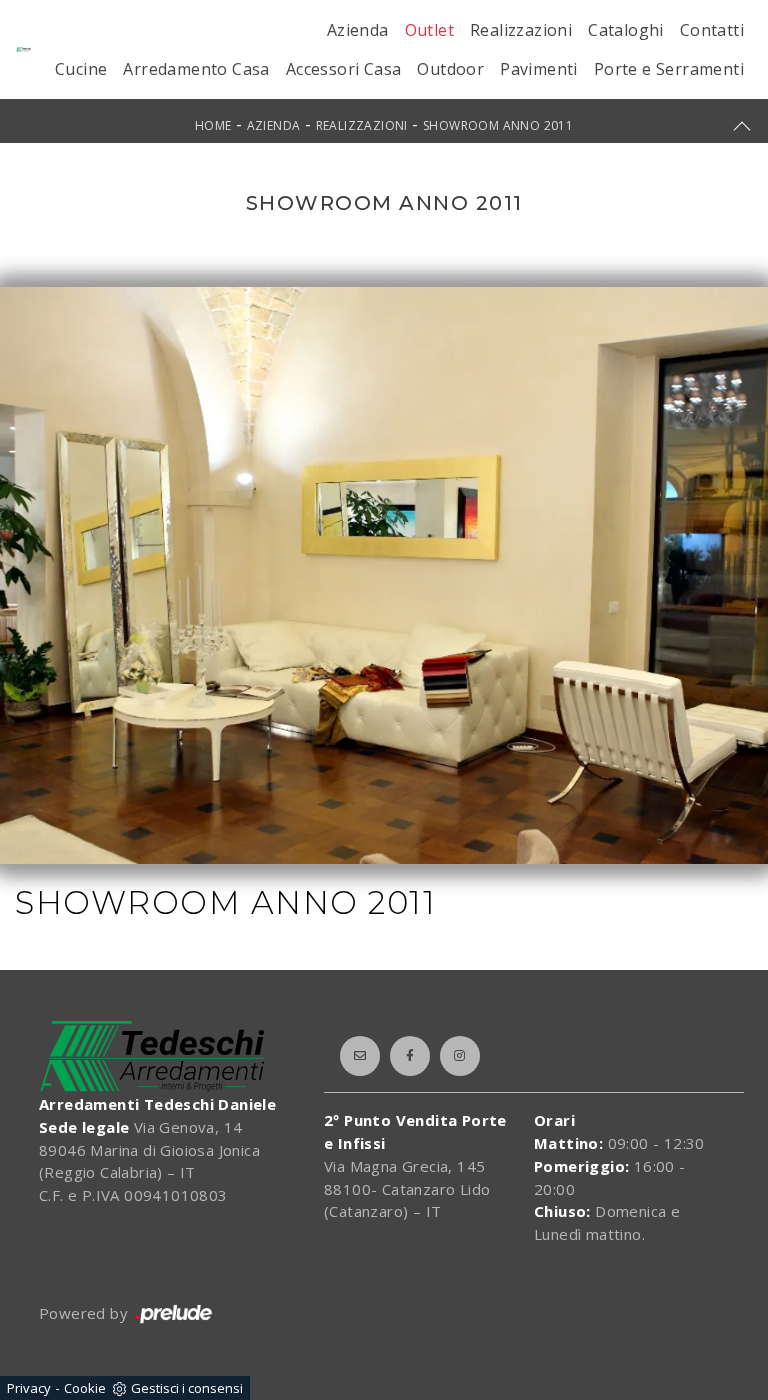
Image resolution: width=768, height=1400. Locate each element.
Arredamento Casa (196, 69)
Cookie (85, 1388)
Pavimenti (539, 69)
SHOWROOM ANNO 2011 (498, 125)
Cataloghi (626, 30)
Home (213, 125)
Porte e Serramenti (669, 69)
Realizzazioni (521, 30)
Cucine (81, 69)
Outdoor (450, 69)
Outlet (429, 30)
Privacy (29, 1388)
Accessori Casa (344, 69)
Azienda (358, 30)
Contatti (712, 30)
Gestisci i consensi (187, 1388)
